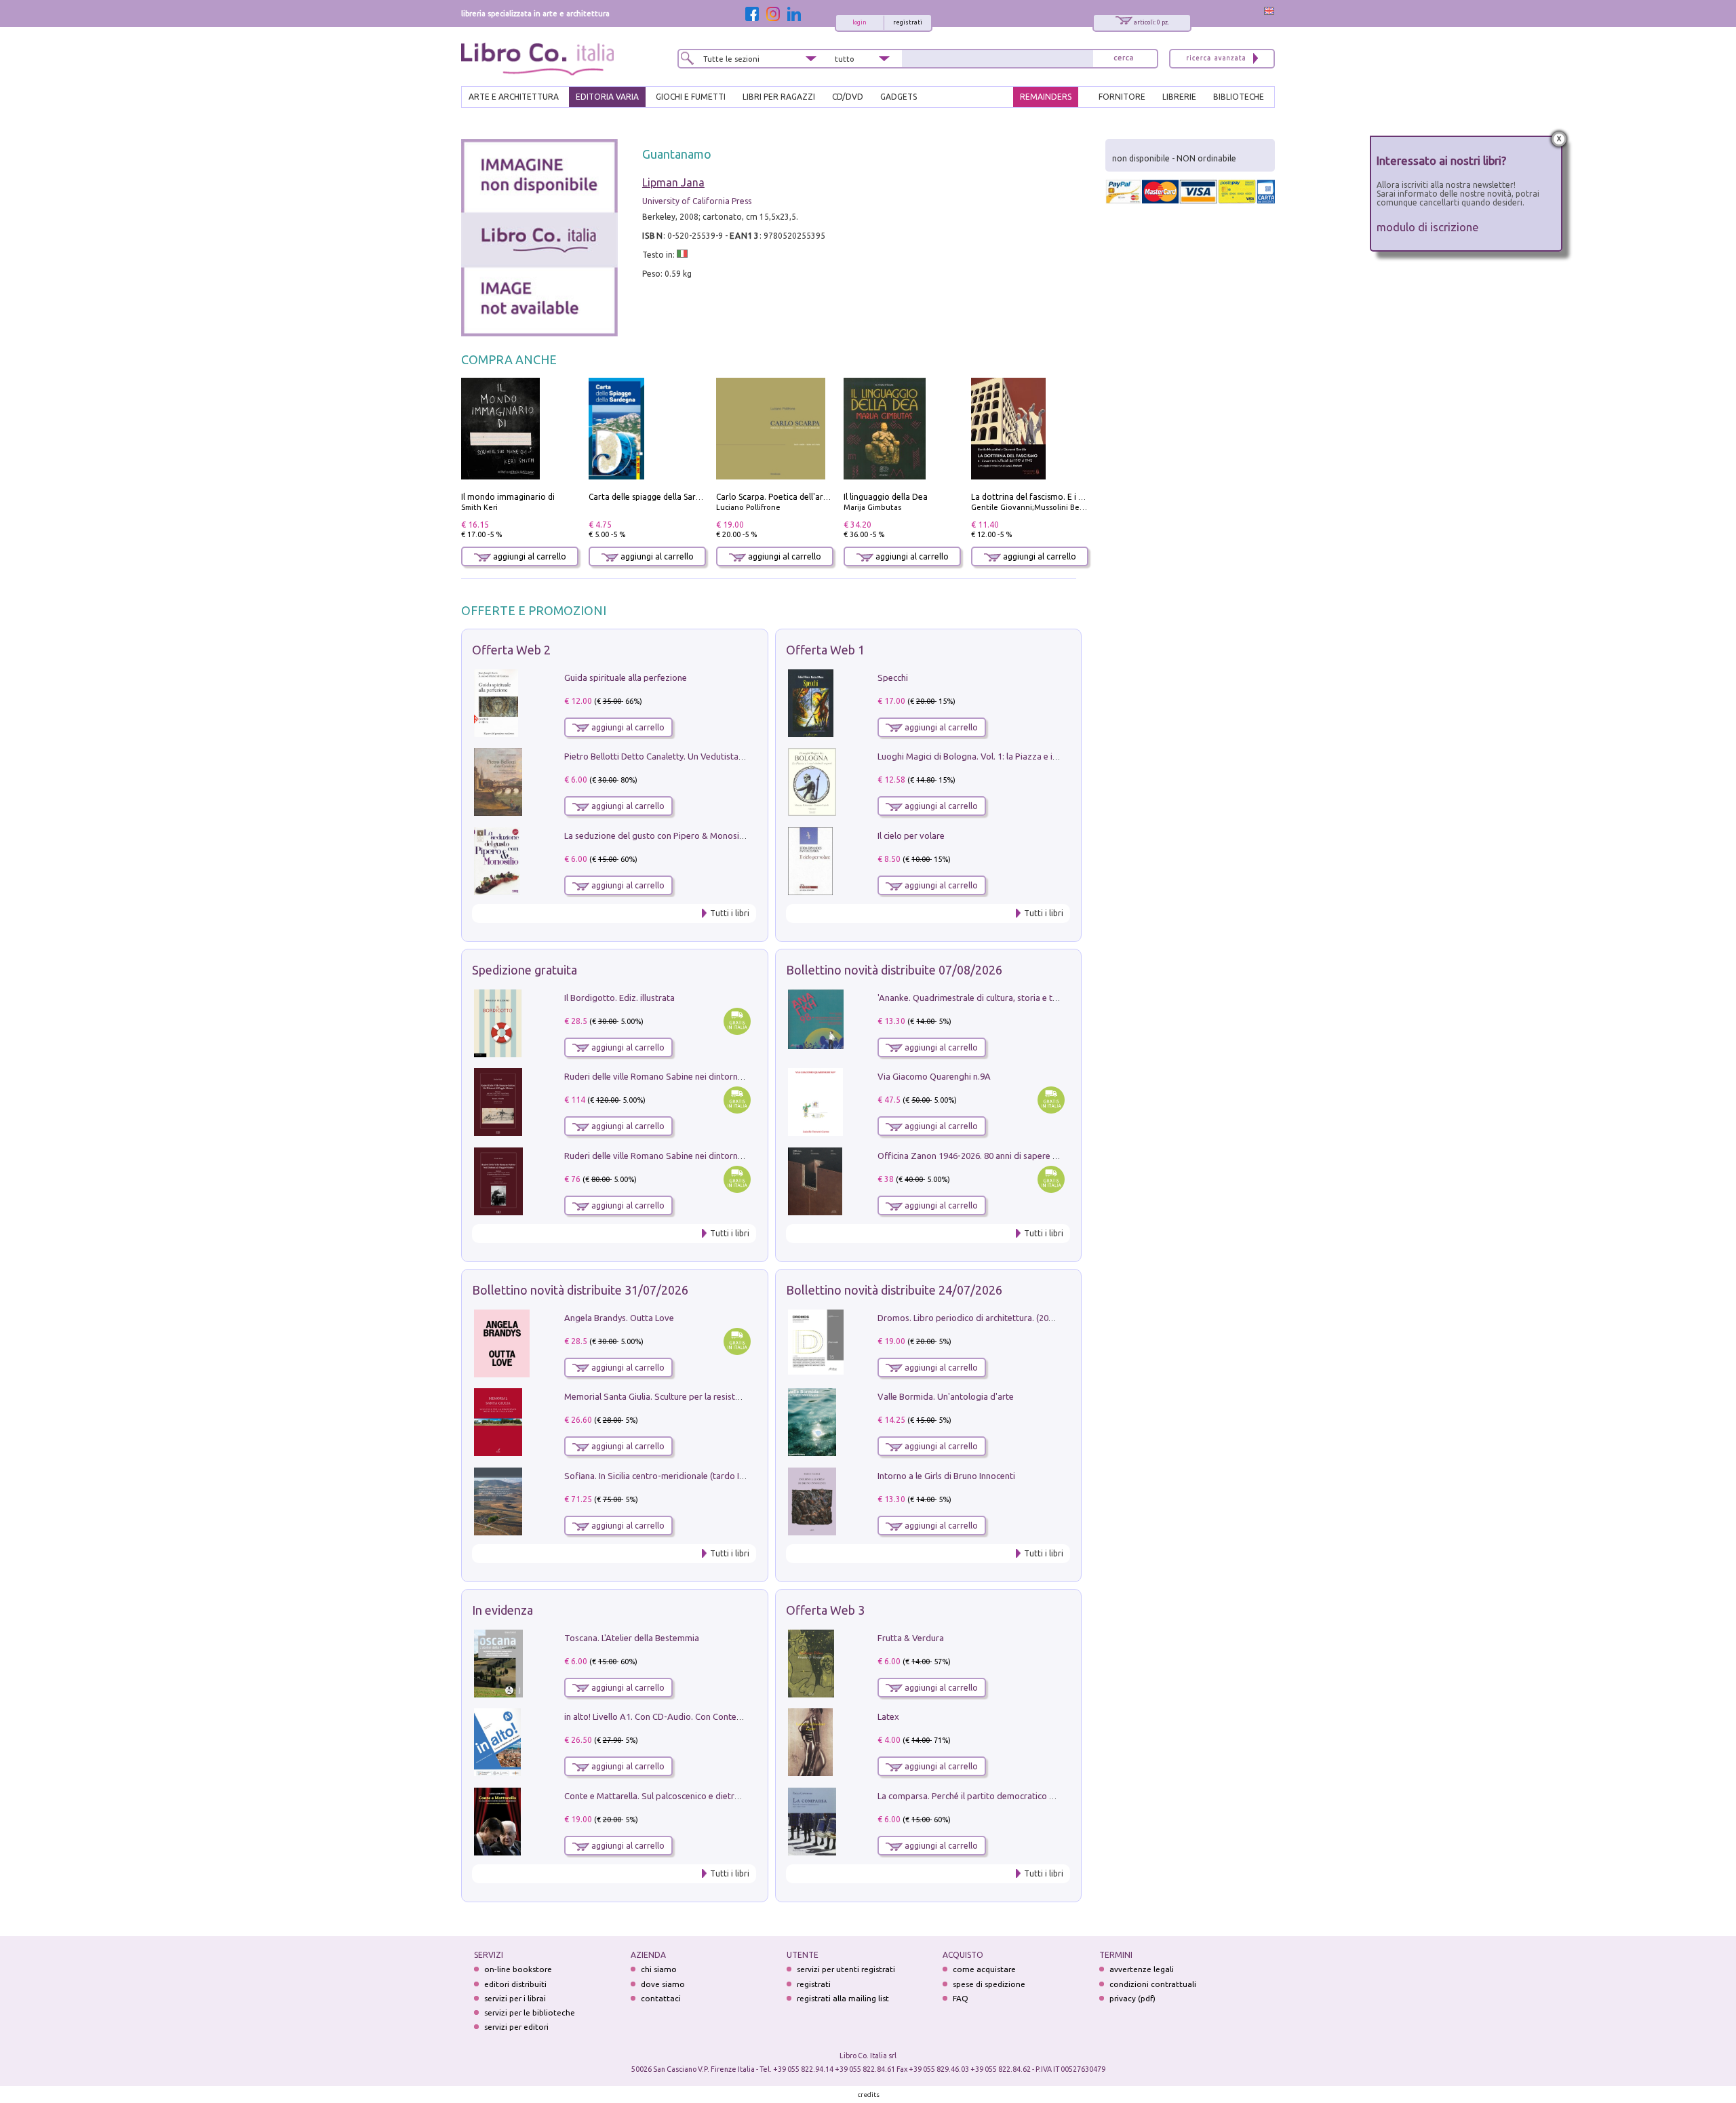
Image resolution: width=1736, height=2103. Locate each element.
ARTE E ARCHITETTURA (514, 97)
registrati (908, 22)
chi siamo (659, 1969)
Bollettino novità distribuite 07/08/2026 (894, 970)
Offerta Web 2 (511, 650)
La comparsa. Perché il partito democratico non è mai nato (992, 1796)
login (860, 22)
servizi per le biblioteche (530, 2012)
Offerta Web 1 (825, 650)
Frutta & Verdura (911, 1638)
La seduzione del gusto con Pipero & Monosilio (656, 836)
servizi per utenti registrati (846, 1969)
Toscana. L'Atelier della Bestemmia (632, 1638)
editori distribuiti (515, 1984)
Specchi (893, 677)
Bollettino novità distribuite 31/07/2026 (580, 1290)
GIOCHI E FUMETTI (691, 97)
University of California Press (697, 201)
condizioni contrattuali (1153, 1984)
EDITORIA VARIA (607, 97)
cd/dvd (848, 97)
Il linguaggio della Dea (886, 497)
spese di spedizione (989, 1984)
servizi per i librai (515, 1998)
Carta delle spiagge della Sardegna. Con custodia (681, 497)
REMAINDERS (1046, 97)
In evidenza (502, 1610)
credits (869, 2095)
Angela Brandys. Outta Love (619, 1318)
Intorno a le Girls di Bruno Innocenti (946, 1476)
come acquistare (984, 1969)
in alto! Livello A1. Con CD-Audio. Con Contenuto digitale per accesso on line (714, 1716)
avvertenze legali (1142, 1969)
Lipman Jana (673, 182)
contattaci (661, 1998)
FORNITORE (1122, 97)
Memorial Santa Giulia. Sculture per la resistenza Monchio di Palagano (702, 1396)
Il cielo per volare (911, 836)
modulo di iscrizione (1428, 227)
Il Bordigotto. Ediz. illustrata (619, 998)
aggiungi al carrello (529, 556)
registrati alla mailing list (843, 1998)
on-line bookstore (518, 1969)
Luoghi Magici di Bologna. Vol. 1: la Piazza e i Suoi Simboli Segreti (1006, 756)
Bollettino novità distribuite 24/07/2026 (894, 1290)
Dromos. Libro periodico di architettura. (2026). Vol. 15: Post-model (1009, 1318)
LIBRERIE (1179, 97)
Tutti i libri (730, 913)
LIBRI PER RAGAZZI (779, 97)
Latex (888, 1716)
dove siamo (663, 1984)
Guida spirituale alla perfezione (626, 677)
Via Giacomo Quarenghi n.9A (934, 1076)
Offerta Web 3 (825, 1610)
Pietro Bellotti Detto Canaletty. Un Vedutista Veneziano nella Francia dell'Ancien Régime (736, 756)
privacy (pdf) (1132, 1998)
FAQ (961, 1998)
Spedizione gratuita (525, 970)
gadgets (899, 97)
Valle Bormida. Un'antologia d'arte (946, 1396)
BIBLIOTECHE (1239, 97)
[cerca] (1124, 59)
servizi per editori (516, 2027)
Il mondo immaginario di (508, 497)
